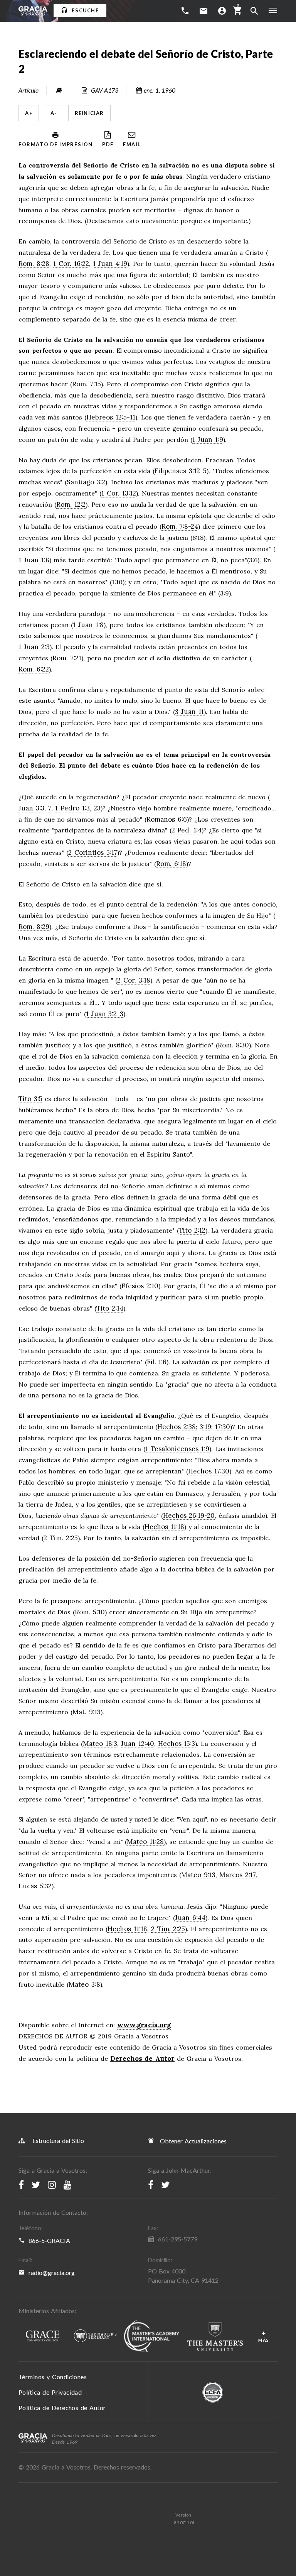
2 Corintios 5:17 (93, 853)
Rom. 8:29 (34, 927)
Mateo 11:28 (145, 1842)
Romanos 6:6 (167, 820)
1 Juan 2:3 (34, 647)
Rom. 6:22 (34, 670)
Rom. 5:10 (90, 1612)
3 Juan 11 (189, 712)
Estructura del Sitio (58, 2140)
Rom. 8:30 (233, 1045)
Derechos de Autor (143, 2058)
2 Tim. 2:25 (61, 1538)
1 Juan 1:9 (208, 440)
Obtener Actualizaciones (192, 2141)
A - (54, 113)
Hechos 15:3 (177, 1744)
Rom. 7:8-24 (180, 527)
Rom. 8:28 (34, 264)
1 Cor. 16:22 (71, 264)
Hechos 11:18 (164, 1527)
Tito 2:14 (110, 1309)
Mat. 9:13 (87, 1712)
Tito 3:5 (30, 1099)
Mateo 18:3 (100, 1744)
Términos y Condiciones (53, 2377)
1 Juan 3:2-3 (105, 1014)
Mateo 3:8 (84, 1985)
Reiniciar (89, 113)
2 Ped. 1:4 (187, 830)
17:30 (223, 1427)
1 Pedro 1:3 (72, 808)
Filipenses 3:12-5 (181, 471)
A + (29, 113)
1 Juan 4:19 (110, 264)
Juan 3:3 (31, 808)
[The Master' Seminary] (95, 2336)
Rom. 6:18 (171, 864)
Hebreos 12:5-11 (111, 418)
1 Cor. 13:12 (119, 494)
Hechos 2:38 (177, 1427)
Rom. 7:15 (87, 384)
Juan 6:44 (190, 1918)
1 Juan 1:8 (34, 560)
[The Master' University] (215, 2337)
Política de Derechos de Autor (62, 2408)
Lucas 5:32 (35, 1886)
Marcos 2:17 (238, 1875)
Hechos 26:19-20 (189, 1516)
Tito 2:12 (192, 1231)
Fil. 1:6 (157, 1362)
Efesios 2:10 (140, 1286)
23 (97, 808)
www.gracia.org (144, 2025)
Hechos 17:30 (209, 1472)
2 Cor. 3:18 (134, 981)
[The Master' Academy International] (152, 2336)
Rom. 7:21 (67, 658)
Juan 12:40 (138, 1744)
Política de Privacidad (50, 2392)
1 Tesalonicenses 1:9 (177, 1449)
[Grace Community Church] (42, 2336)
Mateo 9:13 (198, 1875)
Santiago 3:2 (86, 482)
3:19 (205, 1427)
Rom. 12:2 (71, 505)
